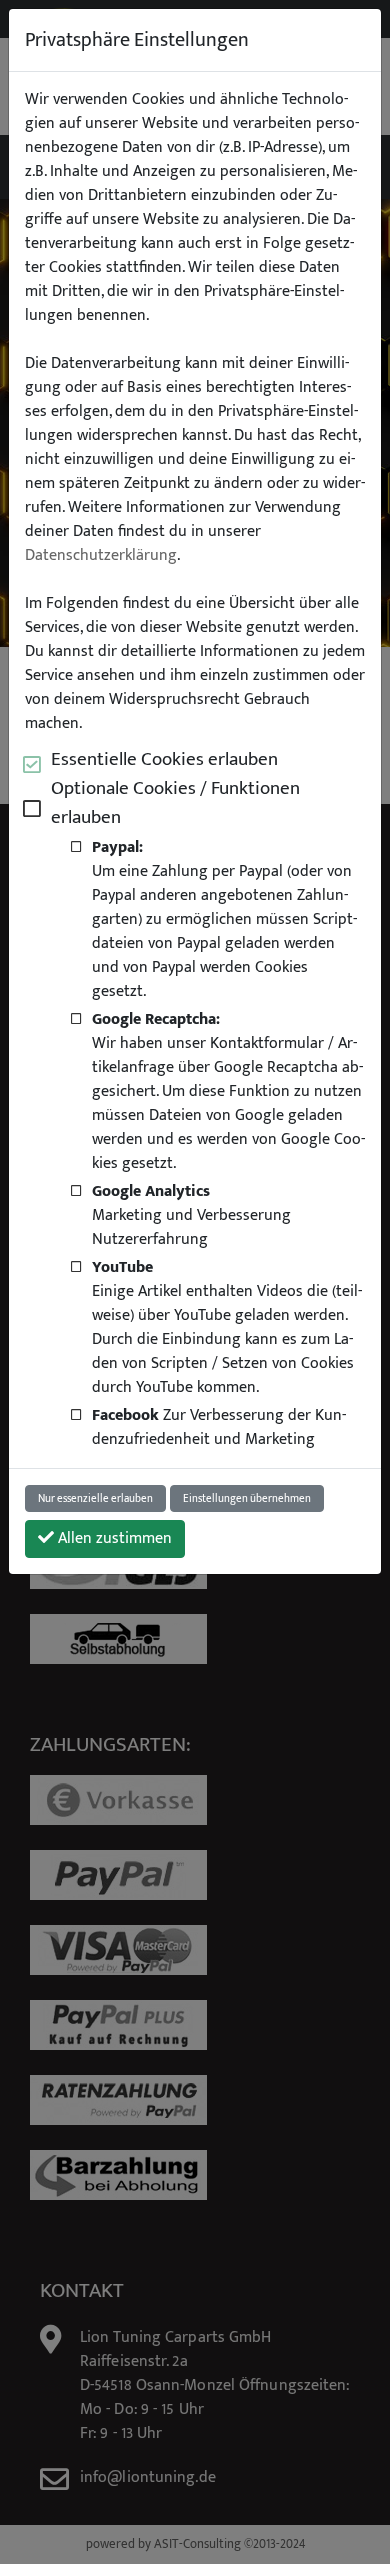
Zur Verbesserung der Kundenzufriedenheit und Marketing (219, 1427)
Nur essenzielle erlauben (95, 1498)
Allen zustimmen (113, 1538)
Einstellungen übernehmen (247, 1498)
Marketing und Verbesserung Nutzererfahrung (191, 1215)
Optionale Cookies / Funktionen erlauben (175, 803)
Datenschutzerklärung (101, 556)
